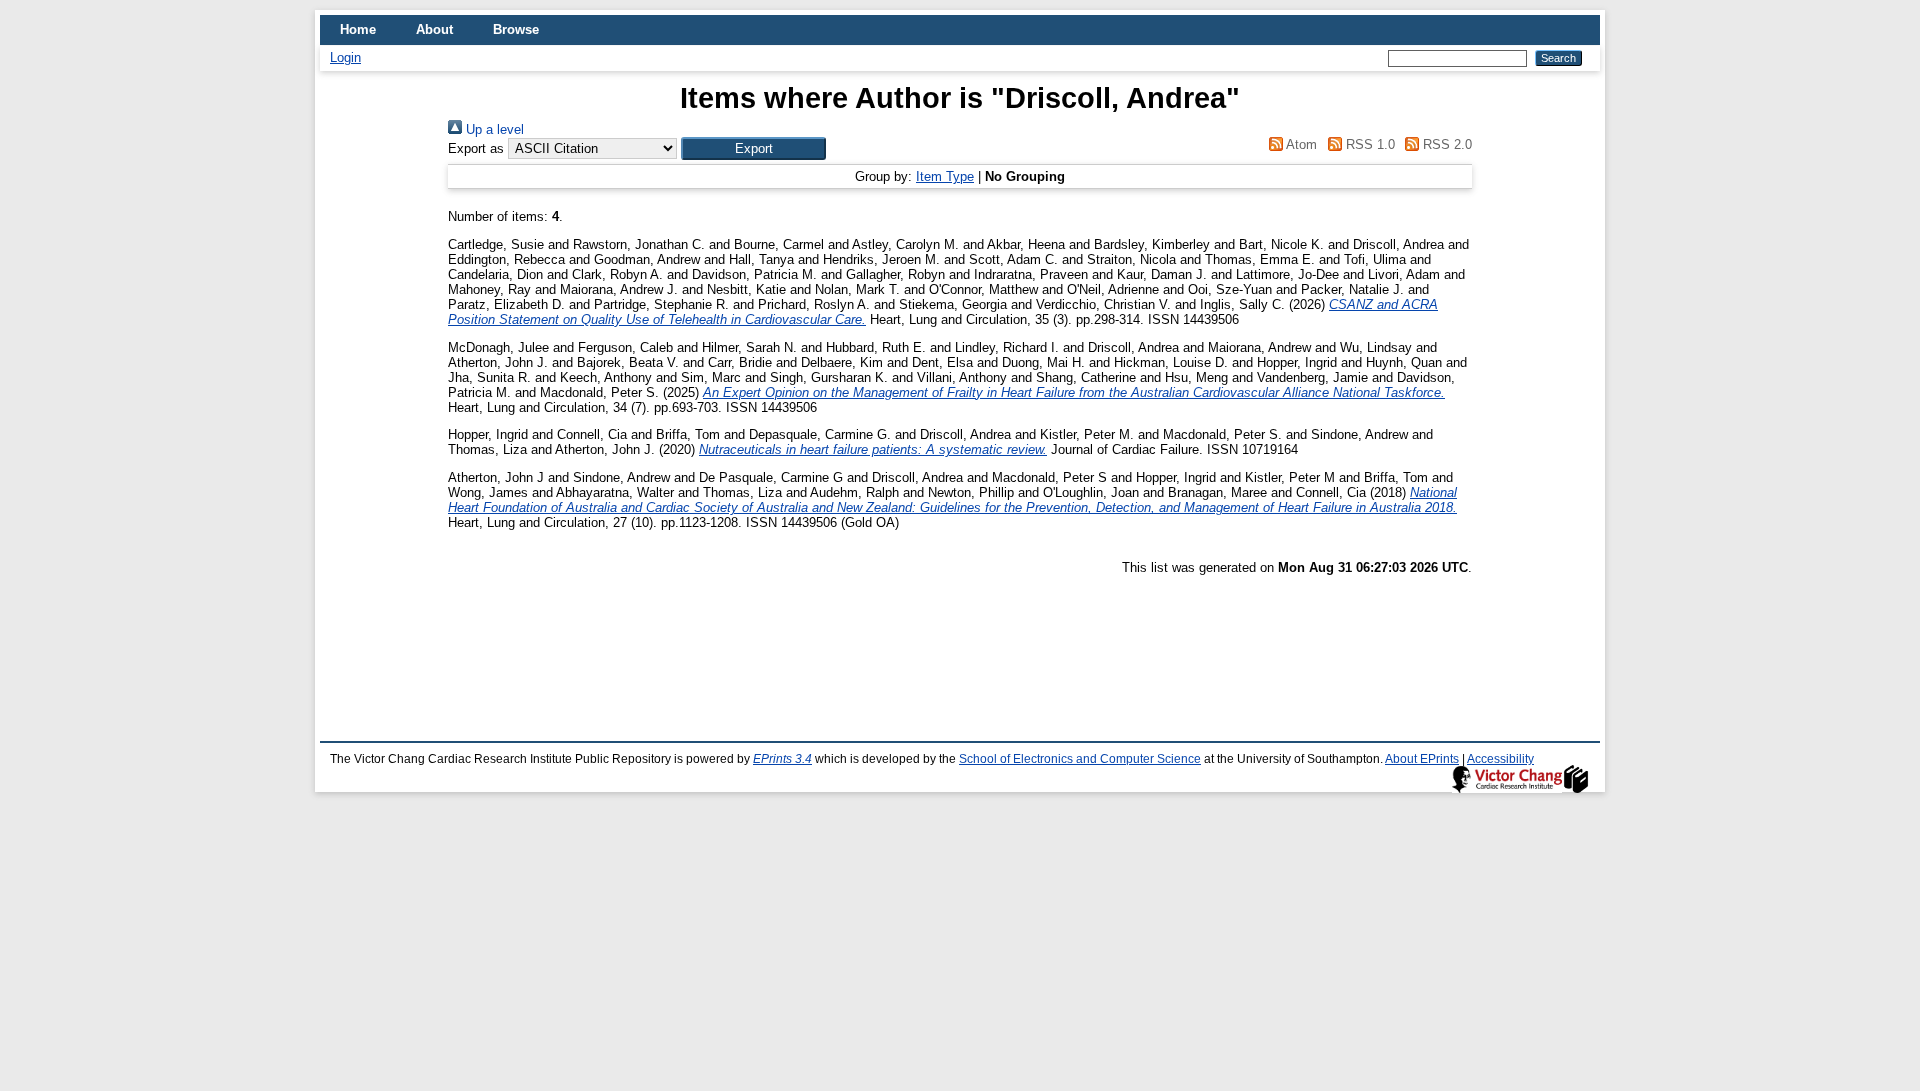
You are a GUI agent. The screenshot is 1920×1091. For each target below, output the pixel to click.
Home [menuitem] (358, 29)
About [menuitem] (434, 29)
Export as (476, 148)
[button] (753, 148)
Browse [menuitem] (516, 29)
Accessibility (1500, 759)
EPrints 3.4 (782, 759)
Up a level (493, 129)
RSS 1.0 (1368, 144)
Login (345, 57)
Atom (1300, 144)
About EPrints (1422, 759)
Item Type (945, 176)
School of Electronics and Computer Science (1080, 759)
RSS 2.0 (1445, 144)
